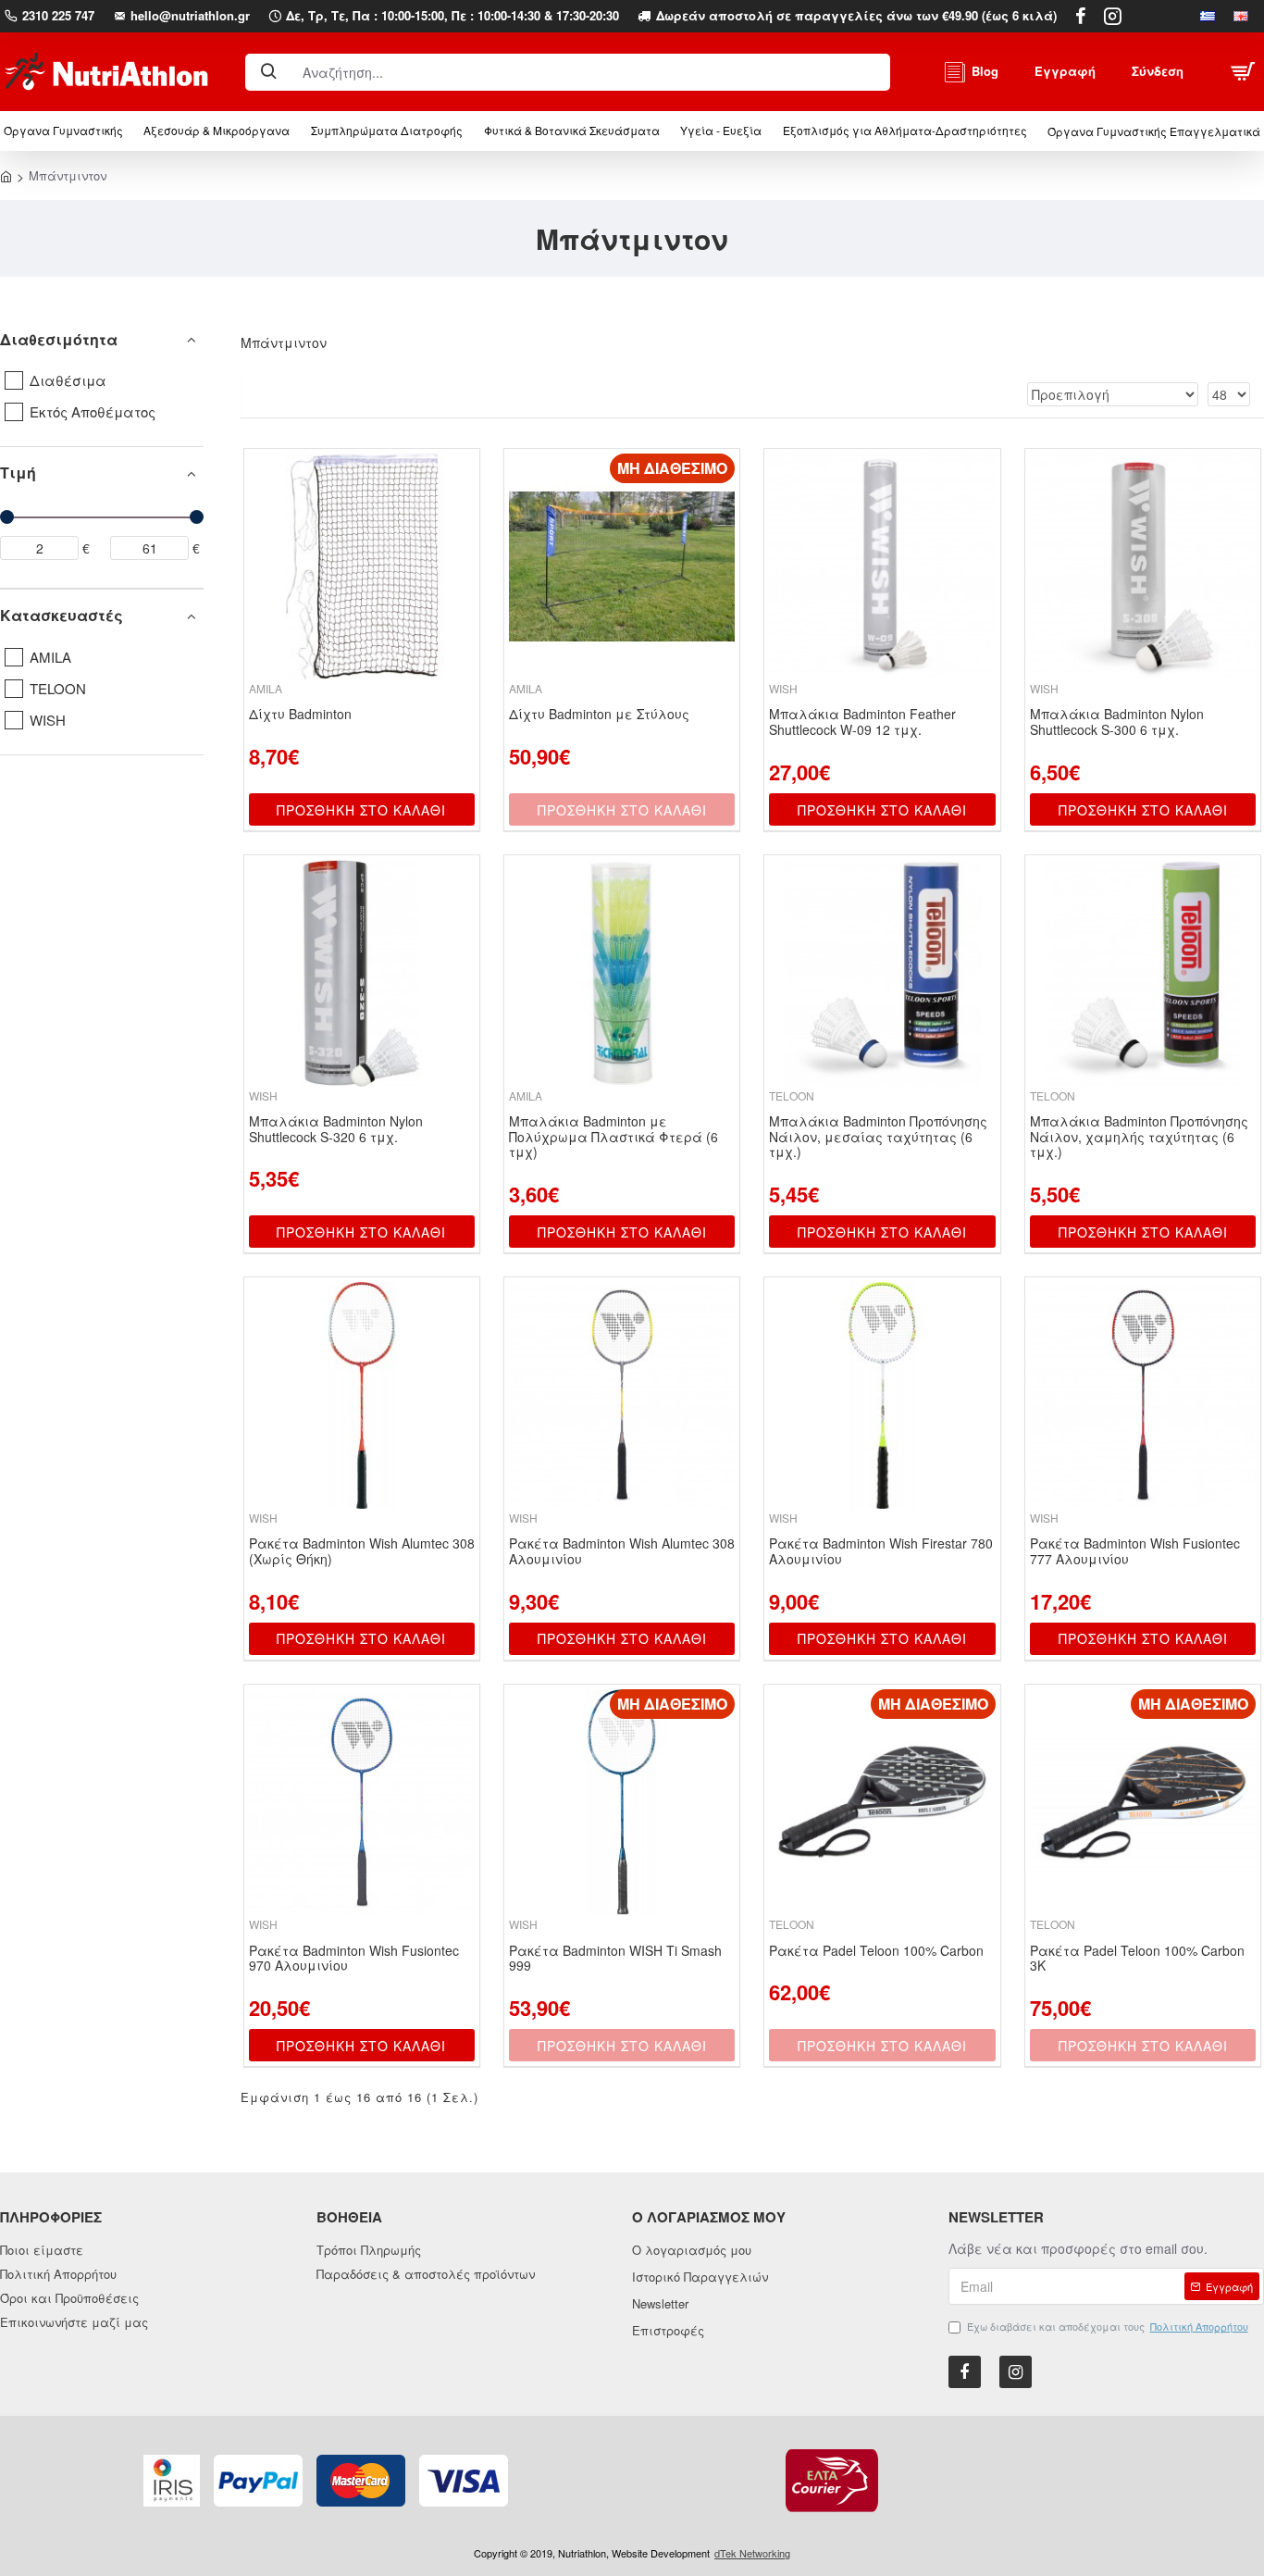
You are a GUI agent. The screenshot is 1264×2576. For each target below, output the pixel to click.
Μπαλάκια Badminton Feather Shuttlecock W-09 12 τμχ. (862, 722)
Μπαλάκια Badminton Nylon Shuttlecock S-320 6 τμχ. (336, 1129)
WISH (783, 688)
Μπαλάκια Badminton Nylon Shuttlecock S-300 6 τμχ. (1117, 722)
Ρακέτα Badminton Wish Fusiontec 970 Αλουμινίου (354, 1959)
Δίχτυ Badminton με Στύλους (599, 714)
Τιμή (18, 473)
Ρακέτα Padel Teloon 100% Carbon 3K (1137, 1959)
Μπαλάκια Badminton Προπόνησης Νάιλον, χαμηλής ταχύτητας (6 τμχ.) (1139, 1137)
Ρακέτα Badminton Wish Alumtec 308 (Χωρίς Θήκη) (362, 1551)
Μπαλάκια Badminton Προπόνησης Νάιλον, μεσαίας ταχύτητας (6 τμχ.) (878, 1137)
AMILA (266, 688)
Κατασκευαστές (62, 615)
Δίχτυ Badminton (300, 714)
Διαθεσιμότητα (59, 339)
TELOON (792, 1095)
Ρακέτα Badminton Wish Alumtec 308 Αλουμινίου (622, 1551)
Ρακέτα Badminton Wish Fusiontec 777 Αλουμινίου (1135, 1551)
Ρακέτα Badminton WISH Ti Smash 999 (615, 1959)
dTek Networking (752, 2553)
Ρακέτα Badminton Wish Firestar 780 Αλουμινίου (881, 1551)
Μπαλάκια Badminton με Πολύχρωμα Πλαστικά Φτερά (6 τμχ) (613, 1137)
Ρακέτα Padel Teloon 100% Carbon (876, 1951)
